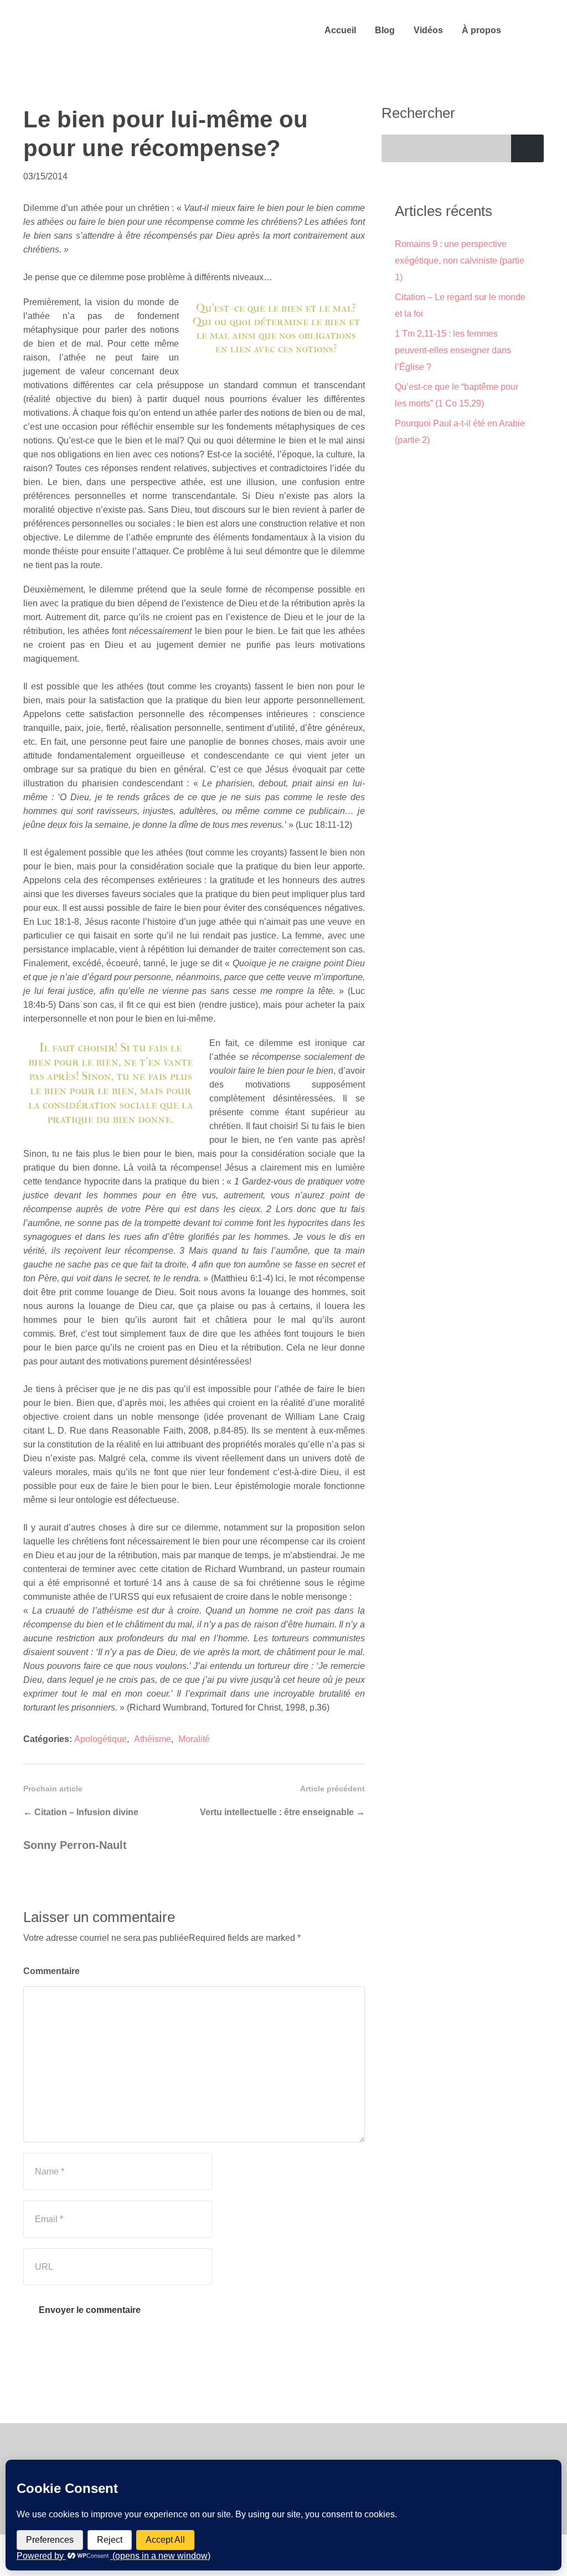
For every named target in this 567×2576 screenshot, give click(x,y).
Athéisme (153, 1739)
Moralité (194, 1739)
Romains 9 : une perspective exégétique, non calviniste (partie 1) (460, 261)
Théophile (104, 30)
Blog (385, 30)
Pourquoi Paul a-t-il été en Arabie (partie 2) (460, 432)
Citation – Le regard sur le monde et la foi (460, 305)
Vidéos (428, 30)
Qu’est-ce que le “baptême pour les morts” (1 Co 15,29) (457, 395)
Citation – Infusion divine (86, 1812)
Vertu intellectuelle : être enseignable (277, 1812)
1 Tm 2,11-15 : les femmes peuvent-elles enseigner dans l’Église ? (453, 350)
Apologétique (100, 1739)
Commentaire (51, 1971)
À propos (481, 30)
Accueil (340, 30)
